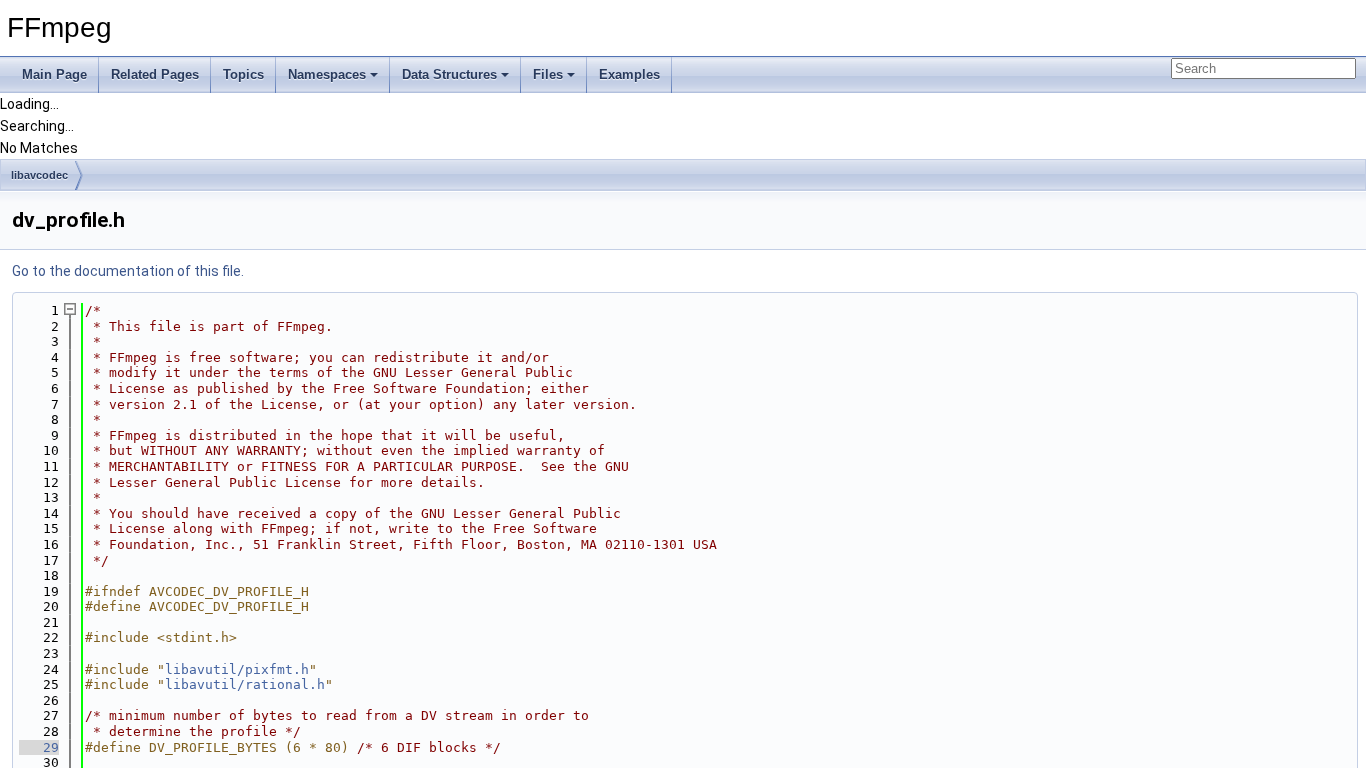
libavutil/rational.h (245, 684)
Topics (243, 74)
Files (548, 74)
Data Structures (449, 74)
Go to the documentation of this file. (128, 271)
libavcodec (39, 175)
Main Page (54, 74)
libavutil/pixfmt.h (237, 669)
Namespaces (327, 74)
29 (39, 747)
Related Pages (155, 74)
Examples (629, 74)
